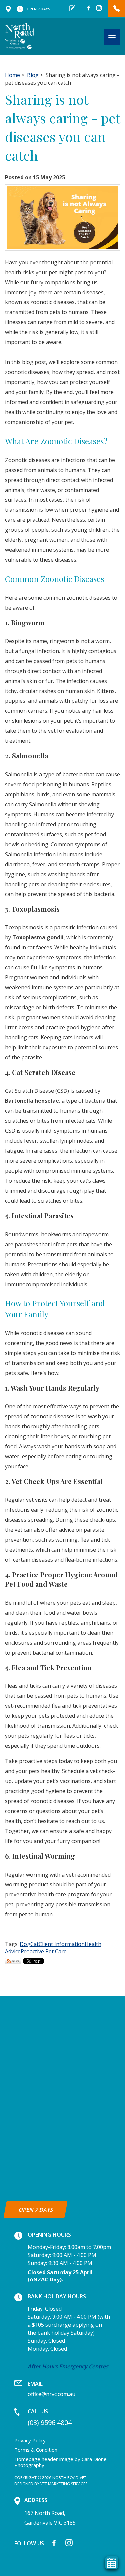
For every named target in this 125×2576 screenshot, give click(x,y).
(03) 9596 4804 (117, 8)
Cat (34, 1944)
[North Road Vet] (20, 36)
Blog (33, 75)
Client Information (62, 1944)
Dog (25, 1944)
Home (12, 75)
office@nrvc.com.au (51, 2389)
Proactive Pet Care (44, 1951)
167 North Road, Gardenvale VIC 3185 (8, 9)
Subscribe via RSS (13, 1961)
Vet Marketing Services (64, 2484)
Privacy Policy (30, 2440)
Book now (72, 8)
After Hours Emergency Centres (68, 2366)
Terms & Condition (36, 2450)
